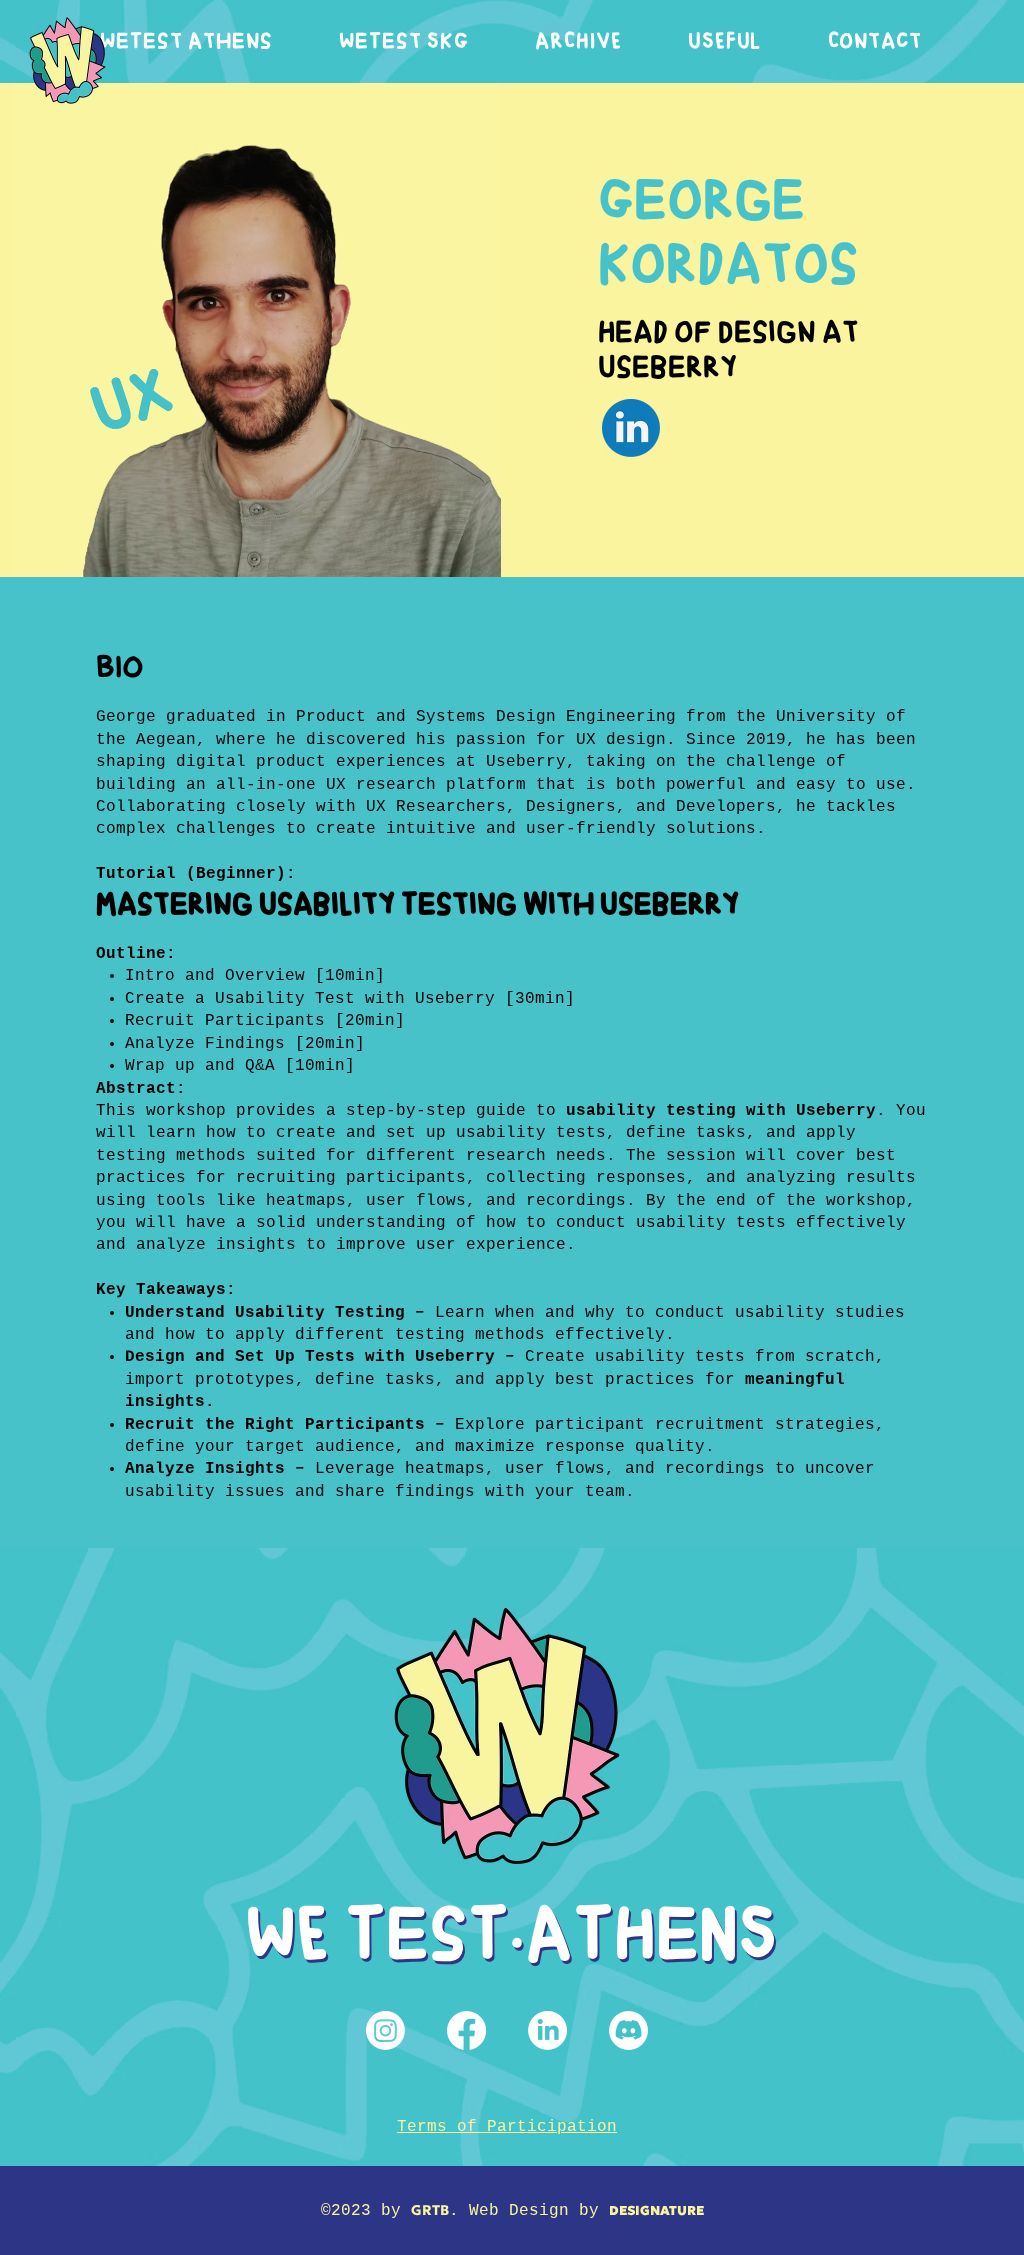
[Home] (67, 60)
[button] (186, 41)
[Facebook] (466, 2030)
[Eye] (631, 428)
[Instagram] (385, 2030)
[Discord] (628, 2030)
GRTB (430, 2210)
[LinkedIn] (547, 2030)
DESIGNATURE (656, 2210)
